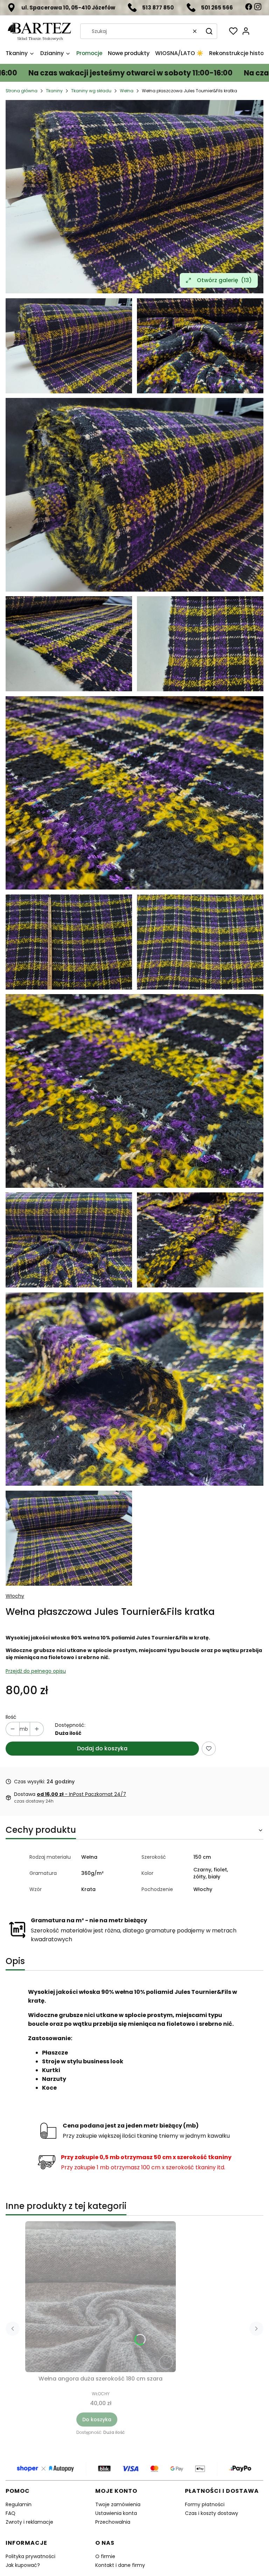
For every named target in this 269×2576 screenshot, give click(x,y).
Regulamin (19, 2504)
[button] (209, 31)
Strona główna (22, 91)
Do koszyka (97, 2419)
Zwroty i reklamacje (29, 2522)
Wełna (127, 91)
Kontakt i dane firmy (120, 2565)
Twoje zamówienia (118, 2504)
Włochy (15, 1596)
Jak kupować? (23, 2565)
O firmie (105, 2556)
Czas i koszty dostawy (212, 2513)
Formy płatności (205, 2504)
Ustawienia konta (116, 2513)
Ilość (11, 1717)
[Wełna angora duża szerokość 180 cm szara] (101, 2297)
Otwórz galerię (224, 280)
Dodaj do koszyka (102, 1748)
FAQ (11, 2513)
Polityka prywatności (30, 2556)
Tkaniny (54, 91)
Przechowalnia (113, 2522)
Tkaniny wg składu (91, 91)
